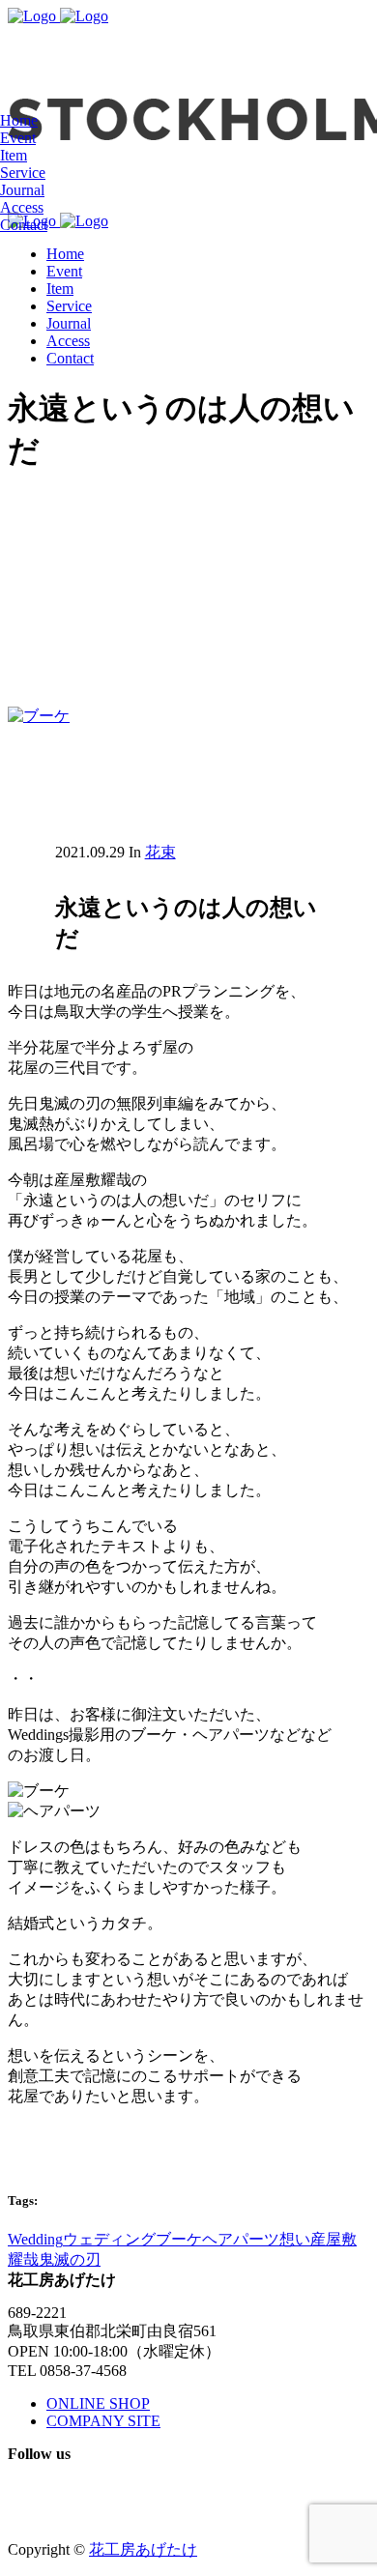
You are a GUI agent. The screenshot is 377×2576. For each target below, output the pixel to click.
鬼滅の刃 (70, 2259)
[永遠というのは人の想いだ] (39, 716)
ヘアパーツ (241, 2239)
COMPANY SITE (103, 2421)
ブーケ (179, 2239)
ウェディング (109, 2239)
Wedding (35, 2239)
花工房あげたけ (143, 2549)
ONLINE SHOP (98, 2403)
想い (295, 2239)
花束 (160, 852)
